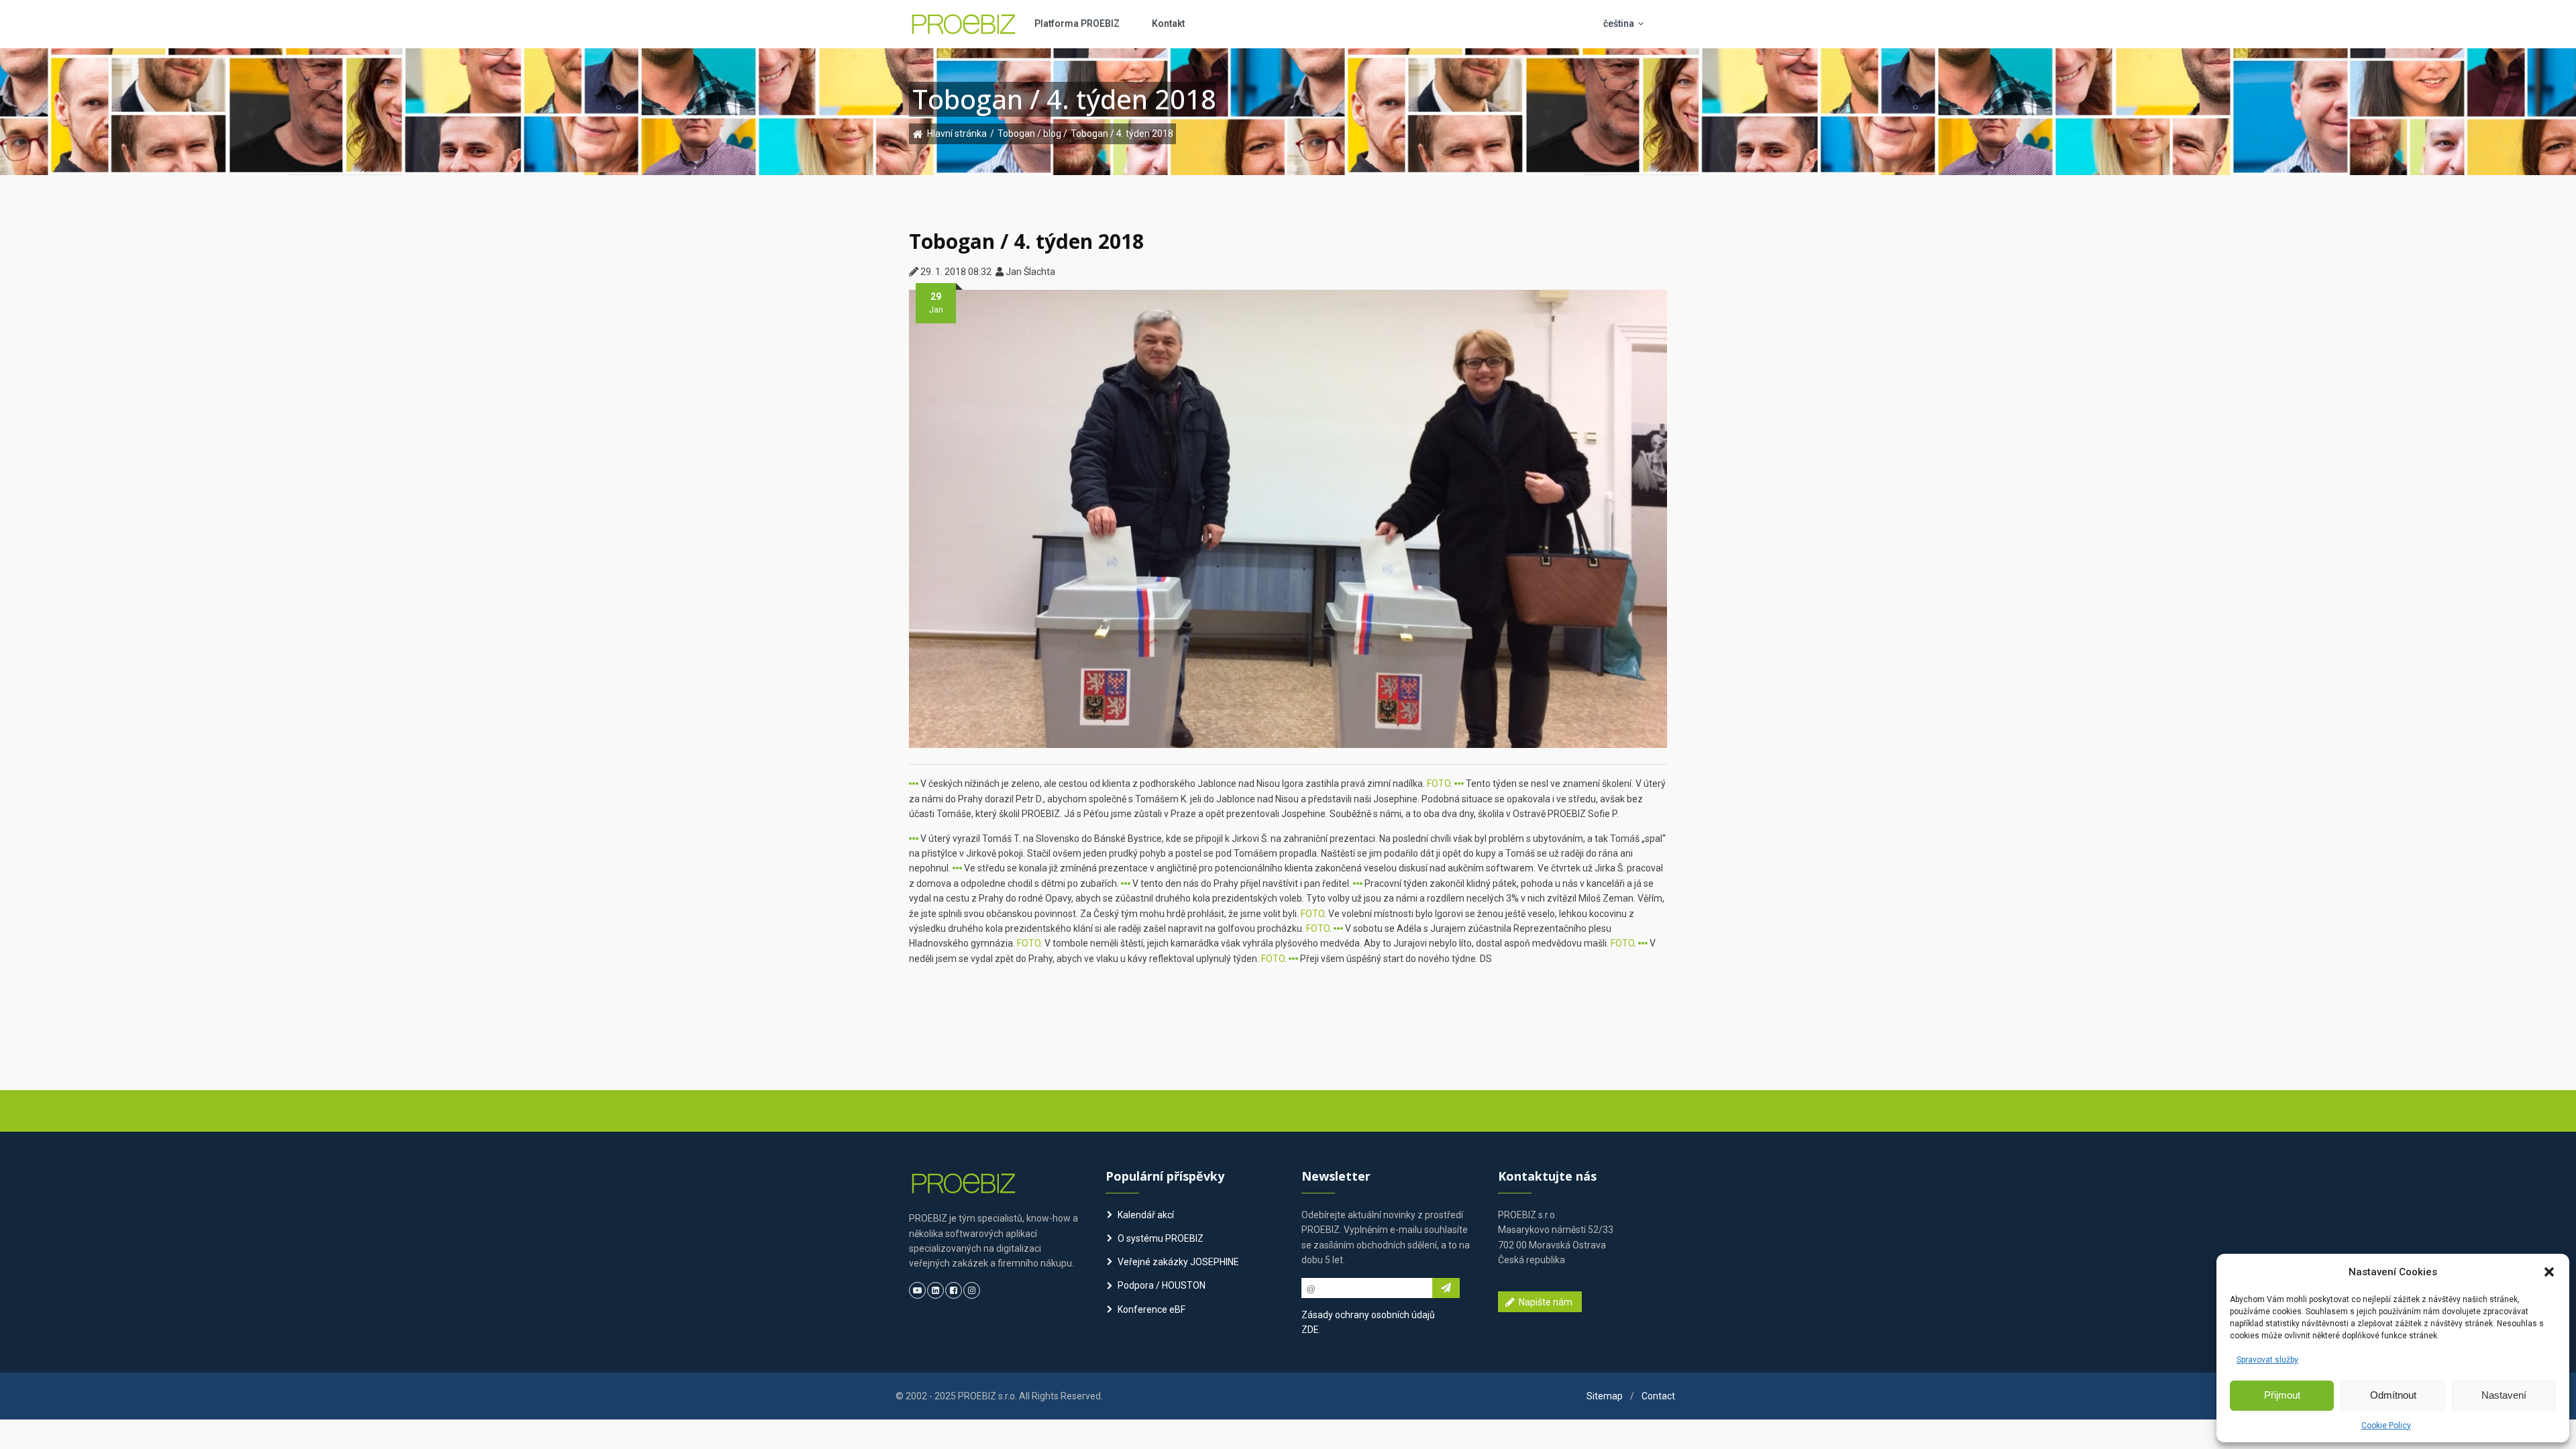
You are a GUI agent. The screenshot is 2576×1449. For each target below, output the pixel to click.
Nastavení (2504, 1395)
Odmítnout (2393, 1395)
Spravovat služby (2267, 1360)
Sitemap (1605, 1396)
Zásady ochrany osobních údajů (1368, 1315)
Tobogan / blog (1030, 133)
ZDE (1310, 1330)
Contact (1658, 1396)
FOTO (1439, 784)
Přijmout (2282, 1395)
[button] (2549, 1272)
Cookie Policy (2386, 1426)
